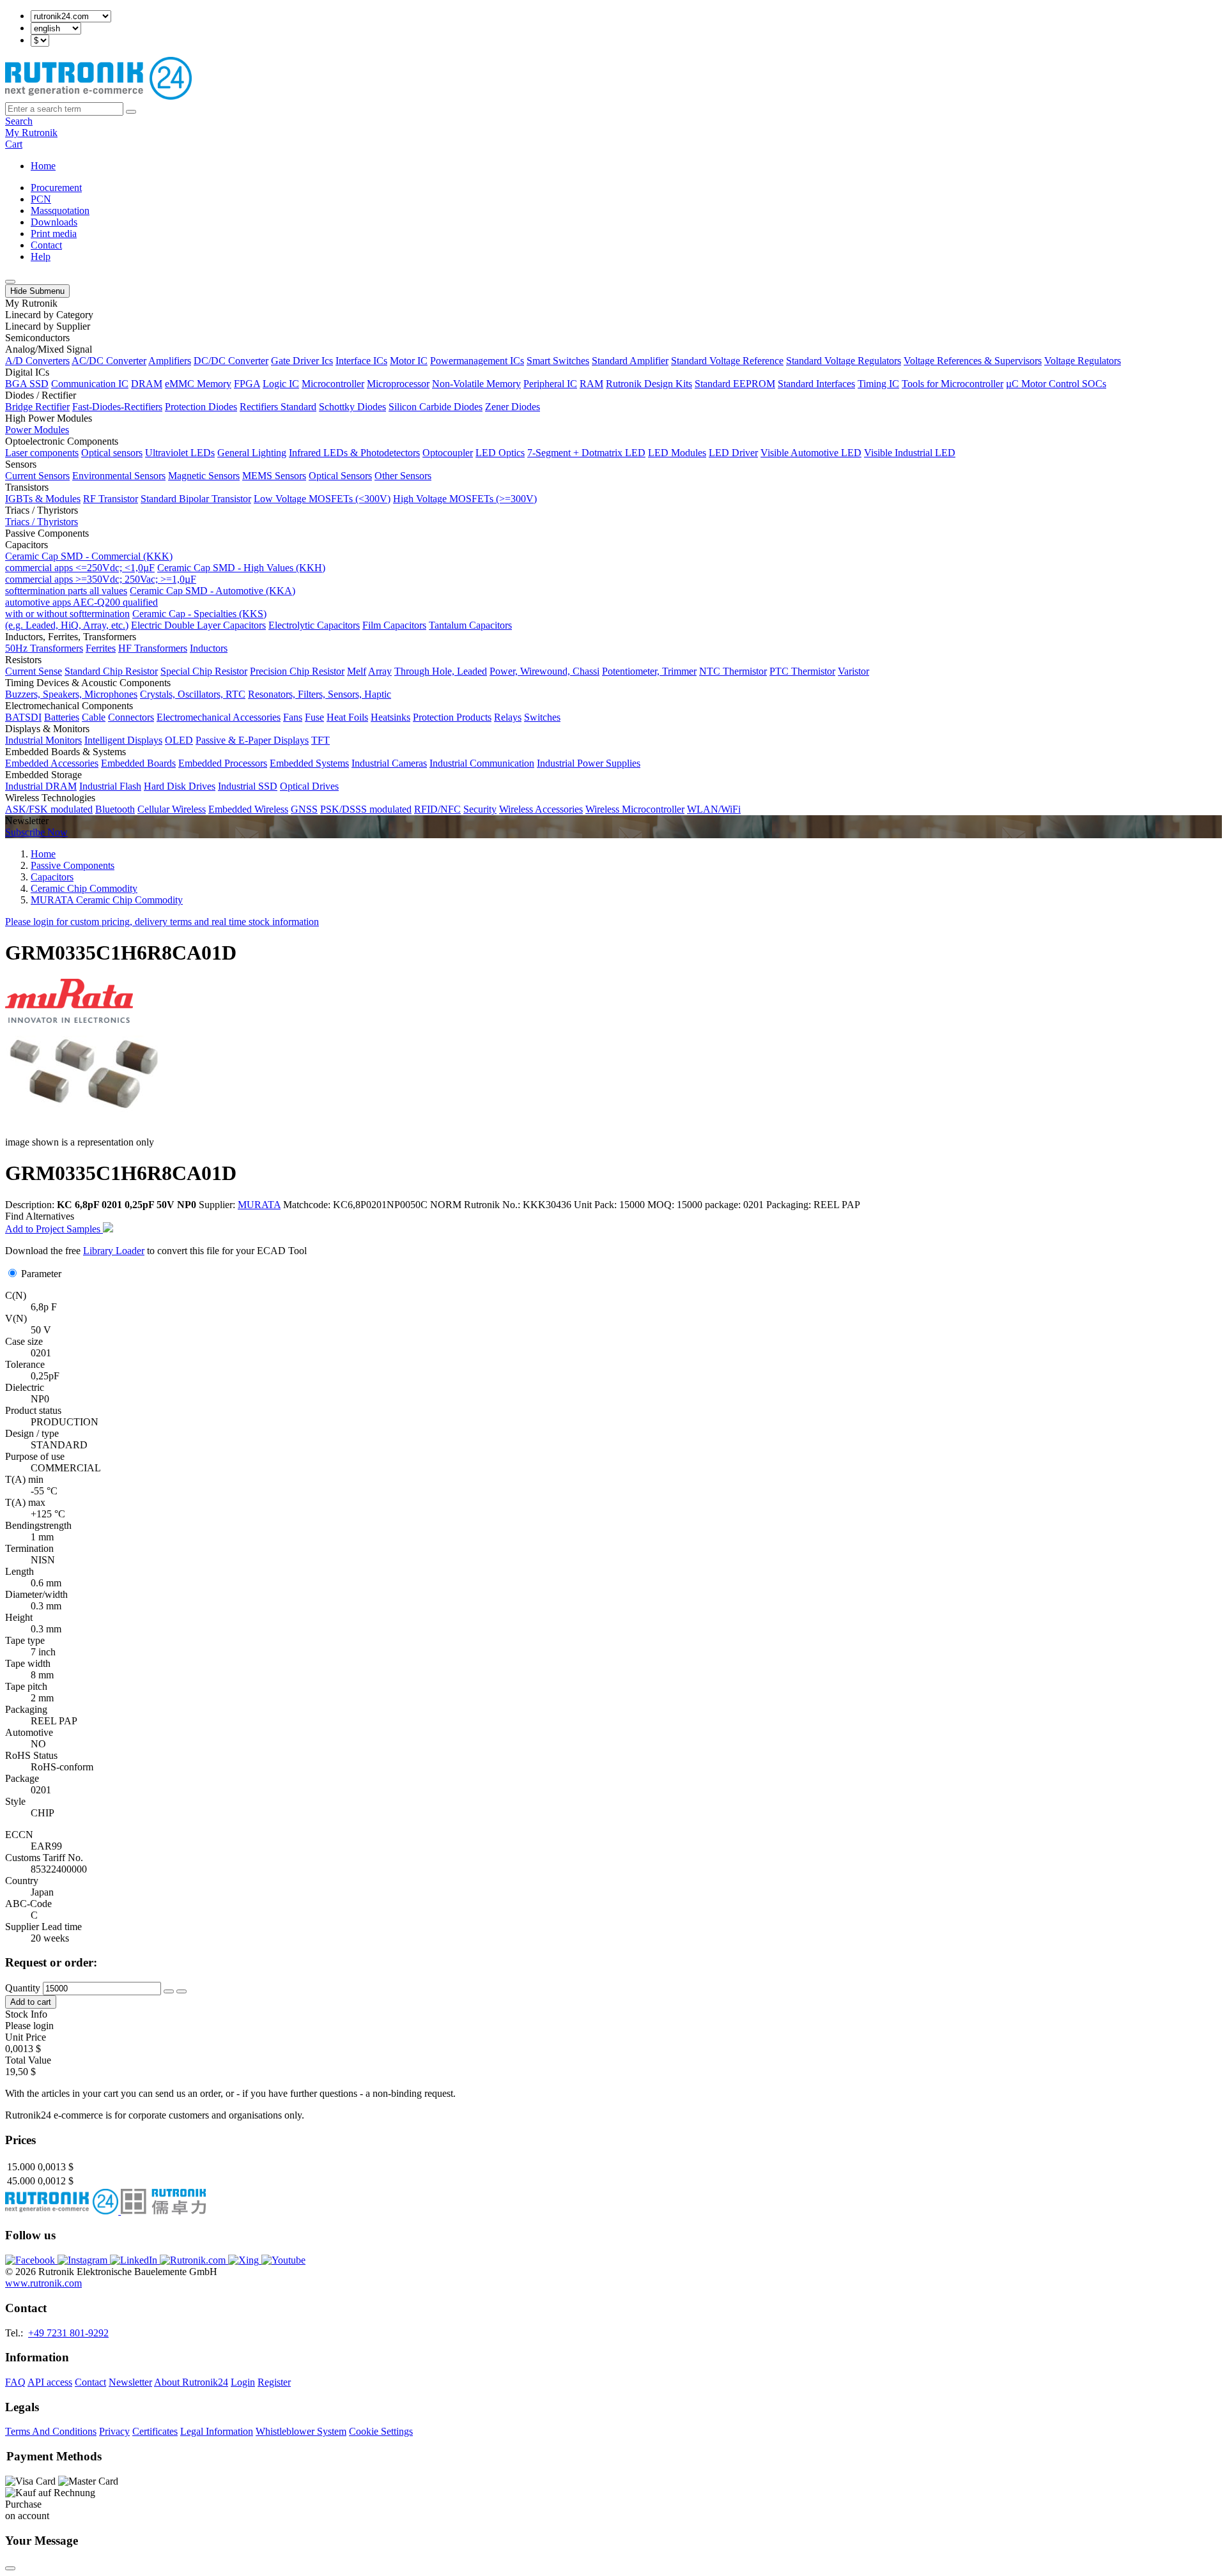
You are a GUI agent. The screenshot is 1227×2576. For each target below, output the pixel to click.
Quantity (23, 1988)
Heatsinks (390, 717)
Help (41, 257)
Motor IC (409, 361)
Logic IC (281, 384)
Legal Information (217, 2431)
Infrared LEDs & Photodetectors (354, 453)
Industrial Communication (482, 763)
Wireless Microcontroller (635, 809)
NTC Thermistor (733, 671)
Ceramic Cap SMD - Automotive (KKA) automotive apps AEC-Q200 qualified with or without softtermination (150, 602)
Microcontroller (333, 384)
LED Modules (677, 453)
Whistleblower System (301, 2431)
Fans (293, 717)
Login (243, 2382)
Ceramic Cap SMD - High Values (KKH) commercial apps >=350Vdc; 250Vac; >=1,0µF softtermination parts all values (165, 579)
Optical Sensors (340, 476)
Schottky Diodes (352, 407)
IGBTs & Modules (43, 499)
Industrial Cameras (389, 763)
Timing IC (878, 384)
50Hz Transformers (44, 648)
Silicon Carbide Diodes (436, 407)
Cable (94, 717)
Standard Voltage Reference (727, 361)
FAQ (15, 2382)
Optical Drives (309, 786)
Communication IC (90, 384)
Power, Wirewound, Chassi (544, 671)
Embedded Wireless (248, 809)
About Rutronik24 (191, 2382)
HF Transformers (153, 648)
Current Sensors (37, 476)
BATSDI (23, 717)
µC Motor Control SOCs (1056, 384)
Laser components (42, 453)
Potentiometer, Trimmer (649, 671)
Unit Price (26, 2037)
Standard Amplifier (630, 361)
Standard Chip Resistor (111, 671)
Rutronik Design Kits (649, 384)
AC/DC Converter (109, 361)
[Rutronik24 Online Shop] (98, 96)
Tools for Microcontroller (953, 384)
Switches (542, 717)
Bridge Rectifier (37, 407)
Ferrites (101, 648)
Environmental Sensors (119, 476)
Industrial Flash (110, 786)
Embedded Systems (309, 763)
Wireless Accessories (541, 809)
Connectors (131, 717)
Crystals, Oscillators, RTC (193, 694)
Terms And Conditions (51, 2431)
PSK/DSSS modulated (366, 809)
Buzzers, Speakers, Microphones (71, 694)
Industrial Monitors (43, 740)
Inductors (209, 648)
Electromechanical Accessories (219, 717)
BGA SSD (27, 384)
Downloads (54, 222)
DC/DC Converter (231, 361)
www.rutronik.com (43, 2283)
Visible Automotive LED (811, 453)
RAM (591, 384)
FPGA (247, 384)
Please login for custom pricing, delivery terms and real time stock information (162, 922)
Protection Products (452, 717)
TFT (320, 740)
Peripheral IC (550, 384)
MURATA (259, 1205)
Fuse (314, 717)
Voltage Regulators (1083, 361)
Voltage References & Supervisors (973, 361)
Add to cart (31, 2002)
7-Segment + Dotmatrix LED (586, 453)
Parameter (41, 1274)
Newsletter (130, 2382)
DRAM (147, 384)
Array (380, 671)
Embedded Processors (223, 763)
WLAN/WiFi (714, 809)
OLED (179, 740)
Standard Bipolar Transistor (196, 499)
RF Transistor (111, 499)
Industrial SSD (248, 786)
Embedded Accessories (52, 763)
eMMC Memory (198, 384)
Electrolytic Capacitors (314, 625)
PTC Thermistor (802, 671)
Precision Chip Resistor (297, 671)
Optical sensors (112, 453)
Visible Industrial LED (910, 453)
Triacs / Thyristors (42, 522)
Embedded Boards (138, 763)
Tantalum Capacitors (470, 625)
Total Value (28, 2060)
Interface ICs (361, 361)
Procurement (56, 188)
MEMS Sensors (274, 476)
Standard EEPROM (735, 384)
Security (480, 809)
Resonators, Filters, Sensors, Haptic (320, 694)
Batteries (62, 717)
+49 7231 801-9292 (68, 2333)
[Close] (10, 2568)
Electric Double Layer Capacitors (198, 625)
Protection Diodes (201, 407)
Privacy (114, 2431)
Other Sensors (403, 476)
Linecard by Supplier (48, 326)
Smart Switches (558, 361)
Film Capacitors (394, 625)
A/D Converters (37, 361)
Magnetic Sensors (204, 476)
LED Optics (500, 453)
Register (274, 2382)
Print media (54, 234)
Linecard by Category (49, 315)
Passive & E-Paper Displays (252, 740)
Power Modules (37, 430)
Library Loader (114, 1251)
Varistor (853, 671)
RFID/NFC (437, 809)
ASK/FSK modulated (49, 809)
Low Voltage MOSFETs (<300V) (322, 499)
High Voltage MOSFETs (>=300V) (465, 499)
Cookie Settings (381, 2431)
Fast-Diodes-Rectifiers (117, 407)
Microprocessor (398, 384)
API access (50, 2382)
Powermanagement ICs (477, 361)
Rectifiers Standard (278, 407)
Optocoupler (448, 453)
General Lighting (252, 453)
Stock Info (26, 2014)
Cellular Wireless (172, 809)
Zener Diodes (513, 407)
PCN (41, 199)
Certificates (155, 2431)
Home (43, 166)
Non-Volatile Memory (476, 384)
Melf (357, 671)
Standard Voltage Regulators (844, 361)
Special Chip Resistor (204, 671)
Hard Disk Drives (180, 786)
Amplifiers (170, 361)
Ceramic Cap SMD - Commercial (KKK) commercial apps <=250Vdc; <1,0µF (89, 562)
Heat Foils (347, 717)
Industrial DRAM (41, 786)
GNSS (304, 809)
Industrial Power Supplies (589, 763)
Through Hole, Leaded (441, 671)
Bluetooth (115, 809)
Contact (46, 245)
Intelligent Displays (123, 740)
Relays (508, 717)
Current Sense (34, 671)
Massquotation (60, 211)
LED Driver (733, 453)
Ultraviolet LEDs (180, 453)
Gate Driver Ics (302, 361)
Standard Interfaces (816, 384)
